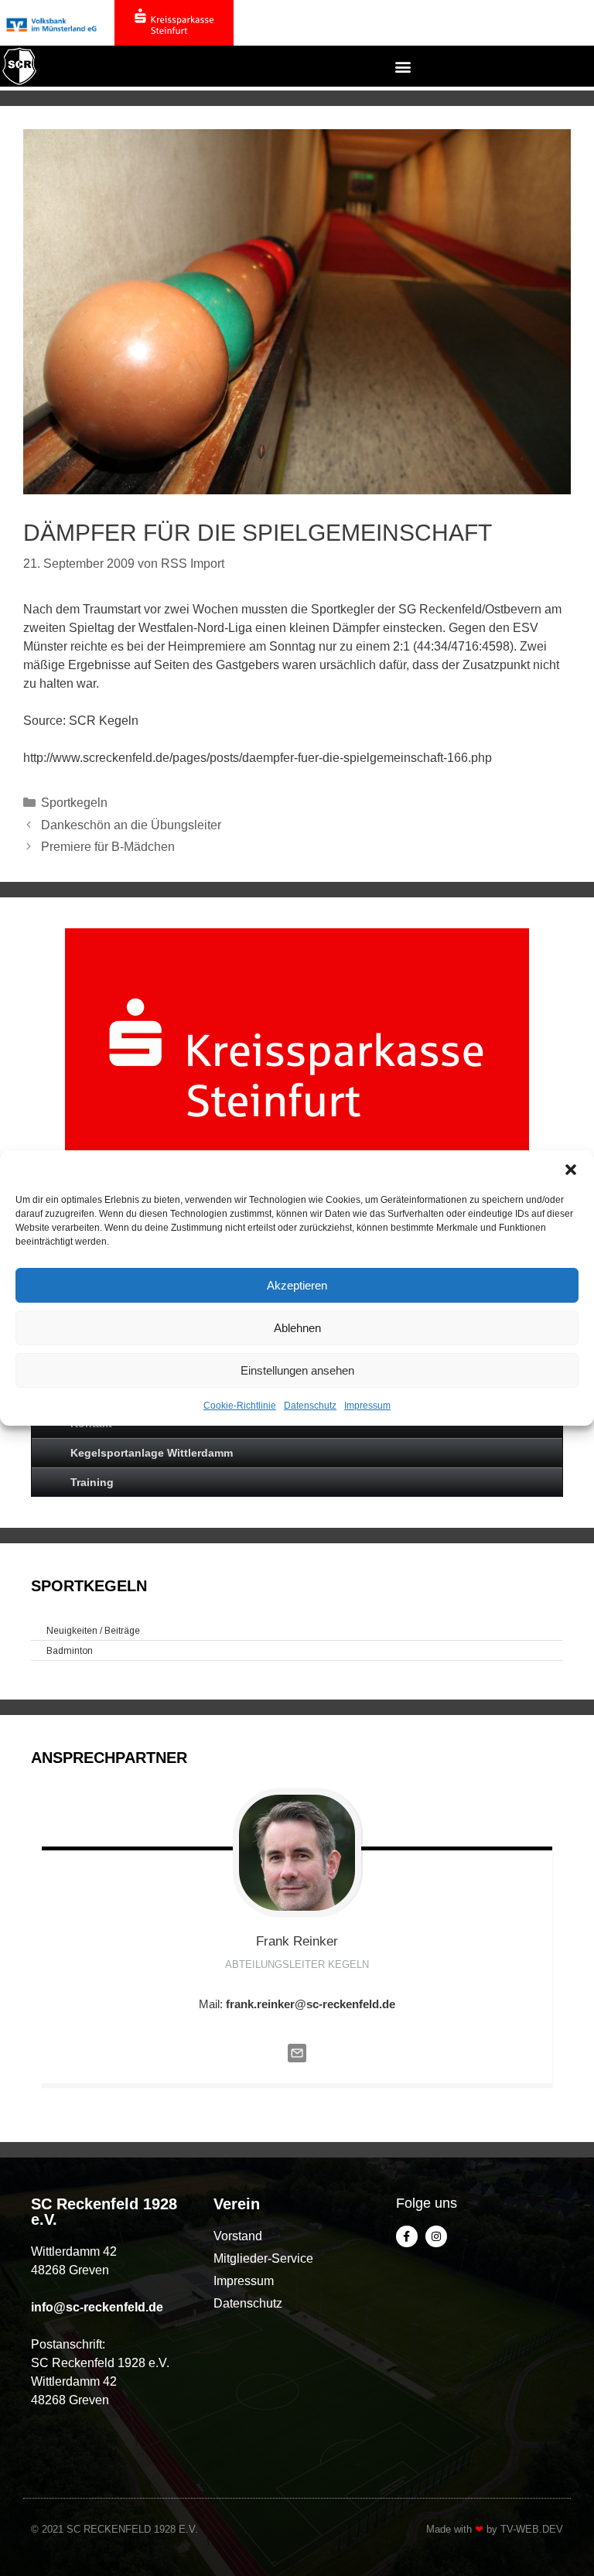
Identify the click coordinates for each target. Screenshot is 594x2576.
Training (92, 1482)
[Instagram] (436, 2236)
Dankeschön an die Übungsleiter (131, 825)
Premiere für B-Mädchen (108, 847)
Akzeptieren (297, 1285)
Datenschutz (310, 1406)
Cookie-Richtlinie (240, 1406)
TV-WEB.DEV (532, 2529)
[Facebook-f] (407, 2236)
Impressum (367, 1406)
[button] (571, 1170)
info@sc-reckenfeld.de (97, 2307)
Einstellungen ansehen (297, 1370)
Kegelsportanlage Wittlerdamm (152, 1453)
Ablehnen (297, 1328)
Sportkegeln (74, 803)
